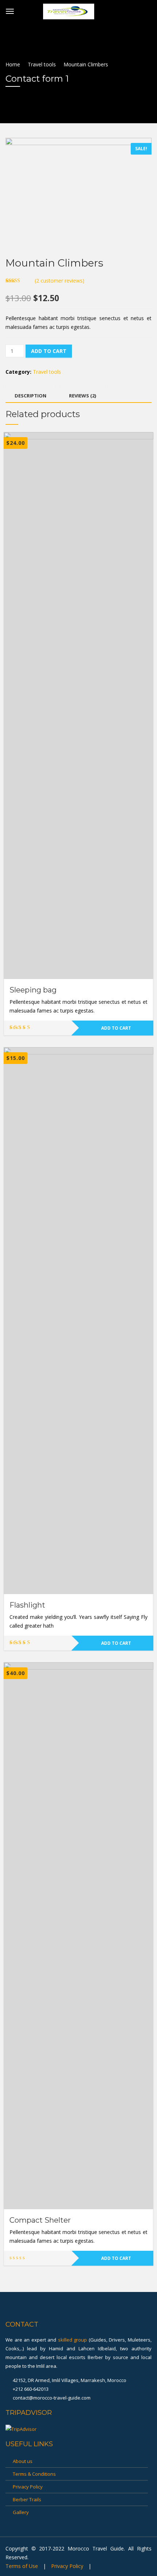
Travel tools (42, 64)
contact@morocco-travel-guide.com (51, 2398)
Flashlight (27, 1605)
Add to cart (49, 351)
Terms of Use (22, 2566)
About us (23, 2461)
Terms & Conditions (34, 2474)
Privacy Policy (28, 2487)
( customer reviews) (60, 281)
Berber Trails (27, 2499)
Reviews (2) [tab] (83, 396)
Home (13, 64)
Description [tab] (30, 396)
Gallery (21, 2512)
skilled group (73, 2340)
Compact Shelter (40, 2220)
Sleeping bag (33, 990)
